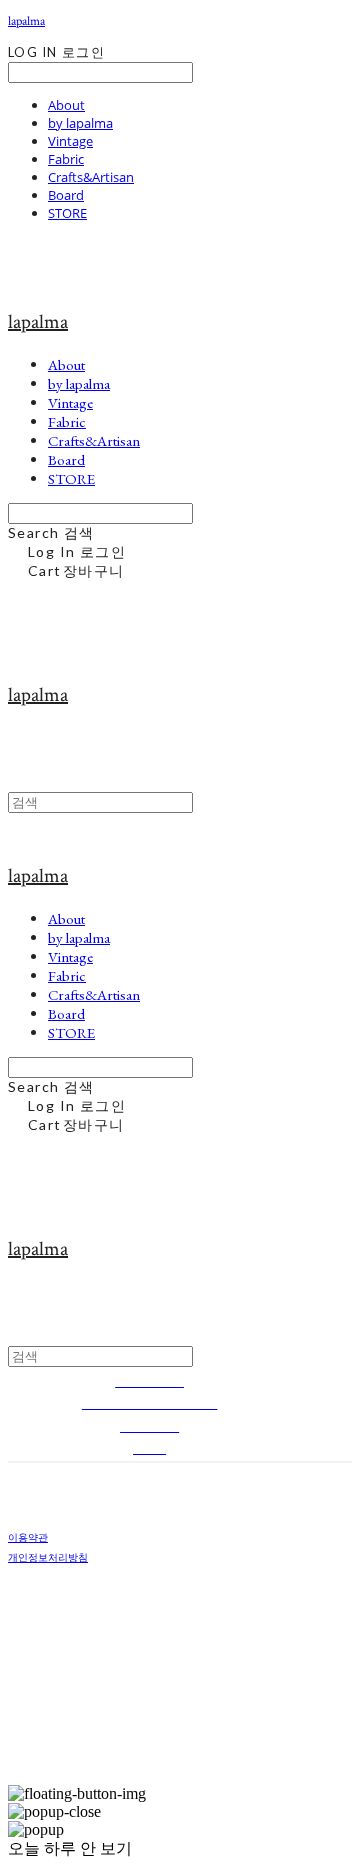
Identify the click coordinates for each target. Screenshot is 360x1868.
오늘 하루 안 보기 (70, 1848)
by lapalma (80, 123)
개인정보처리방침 (48, 1557)
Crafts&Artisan (91, 177)
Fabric (66, 159)
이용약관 (28, 1537)
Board (66, 195)
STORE (67, 213)
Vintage (70, 141)
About (66, 105)
